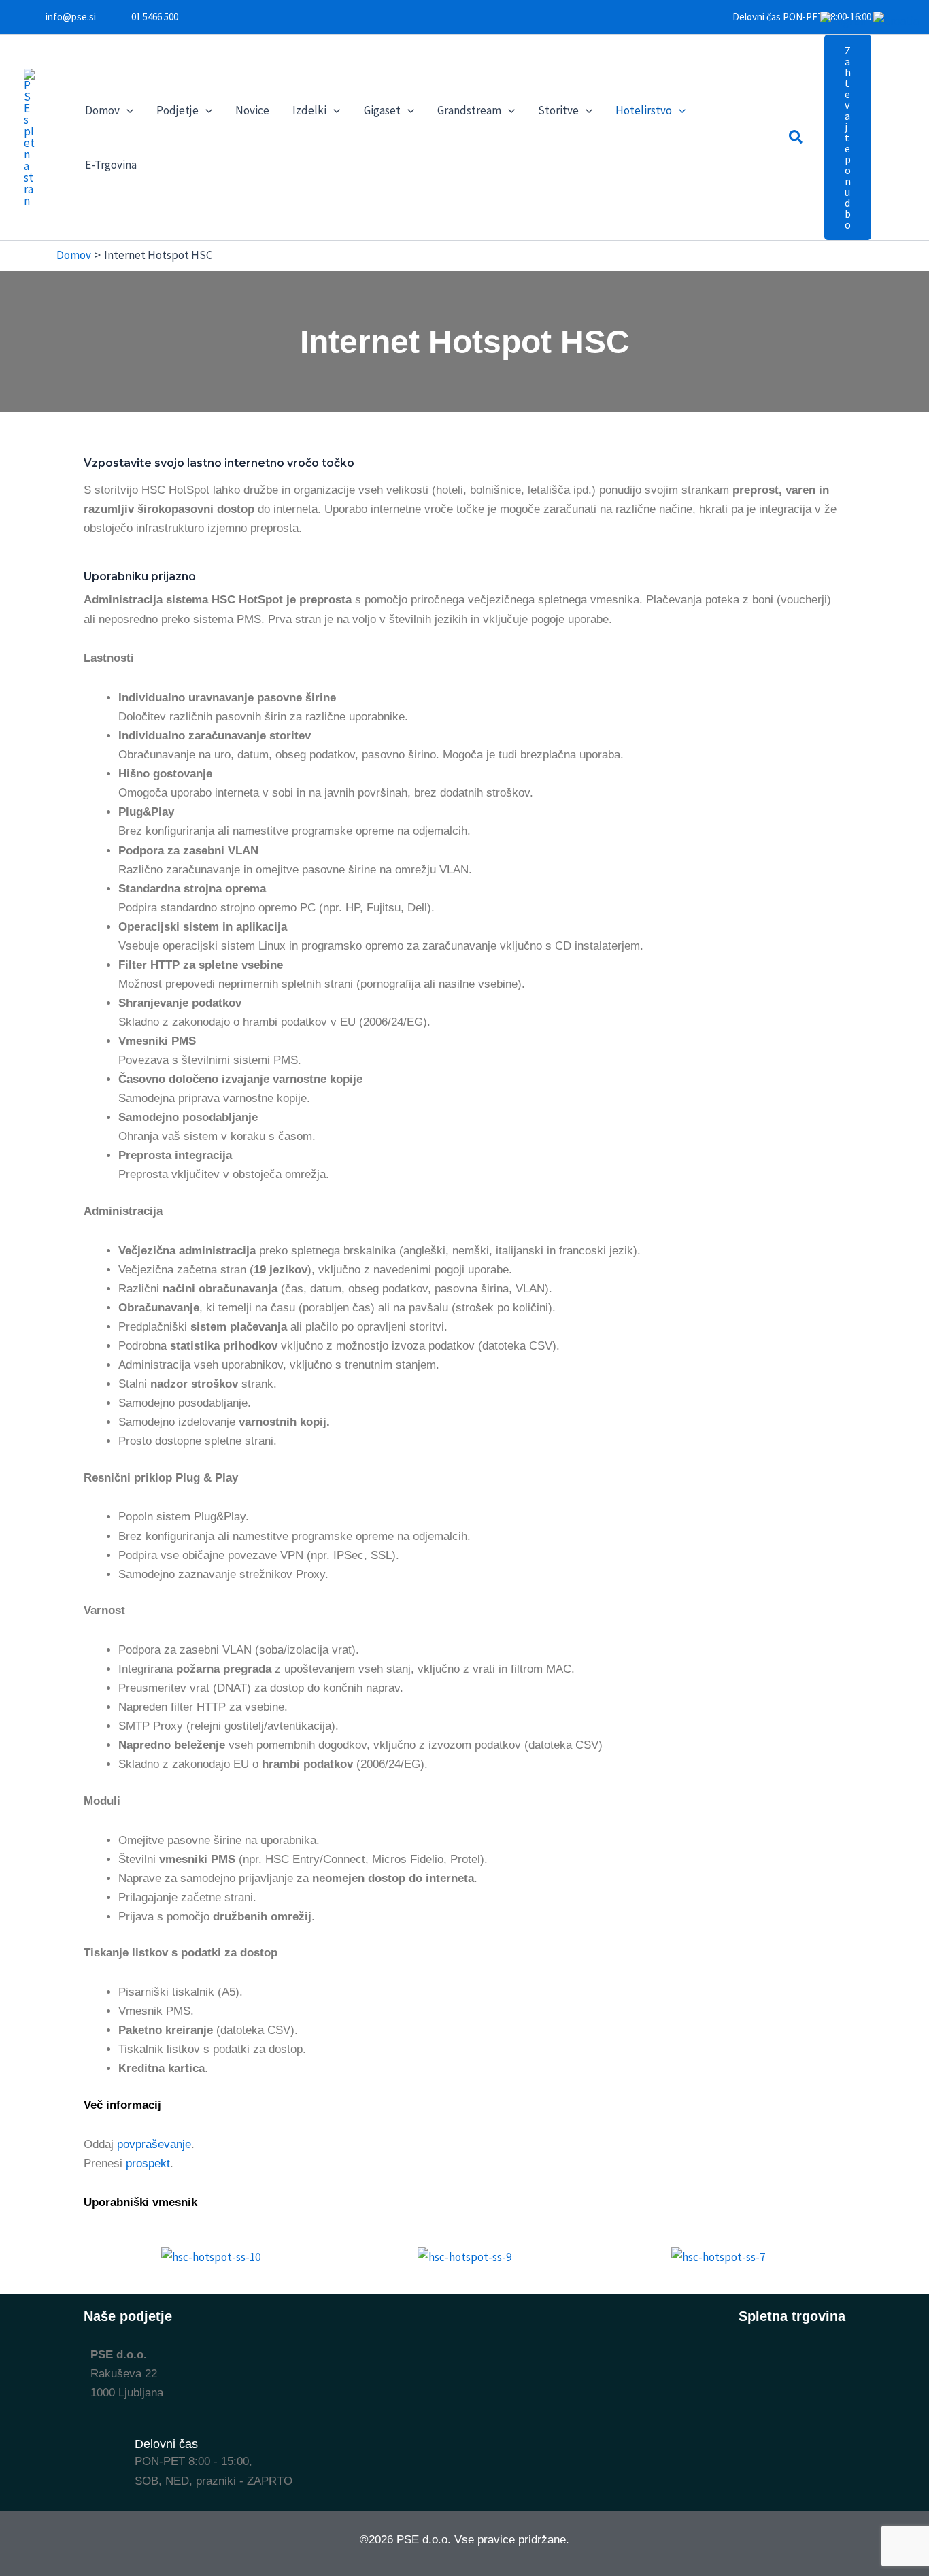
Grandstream (469, 110)
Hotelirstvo (644, 110)
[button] (126, 110)
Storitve (558, 110)
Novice (252, 110)
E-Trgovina (111, 165)
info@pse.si (71, 17)
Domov (102, 110)
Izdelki (309, 110)
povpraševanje (154, 2144)
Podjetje (178, 110)
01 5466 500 (155, 17)
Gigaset (382, 110)
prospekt (148, 2163)
